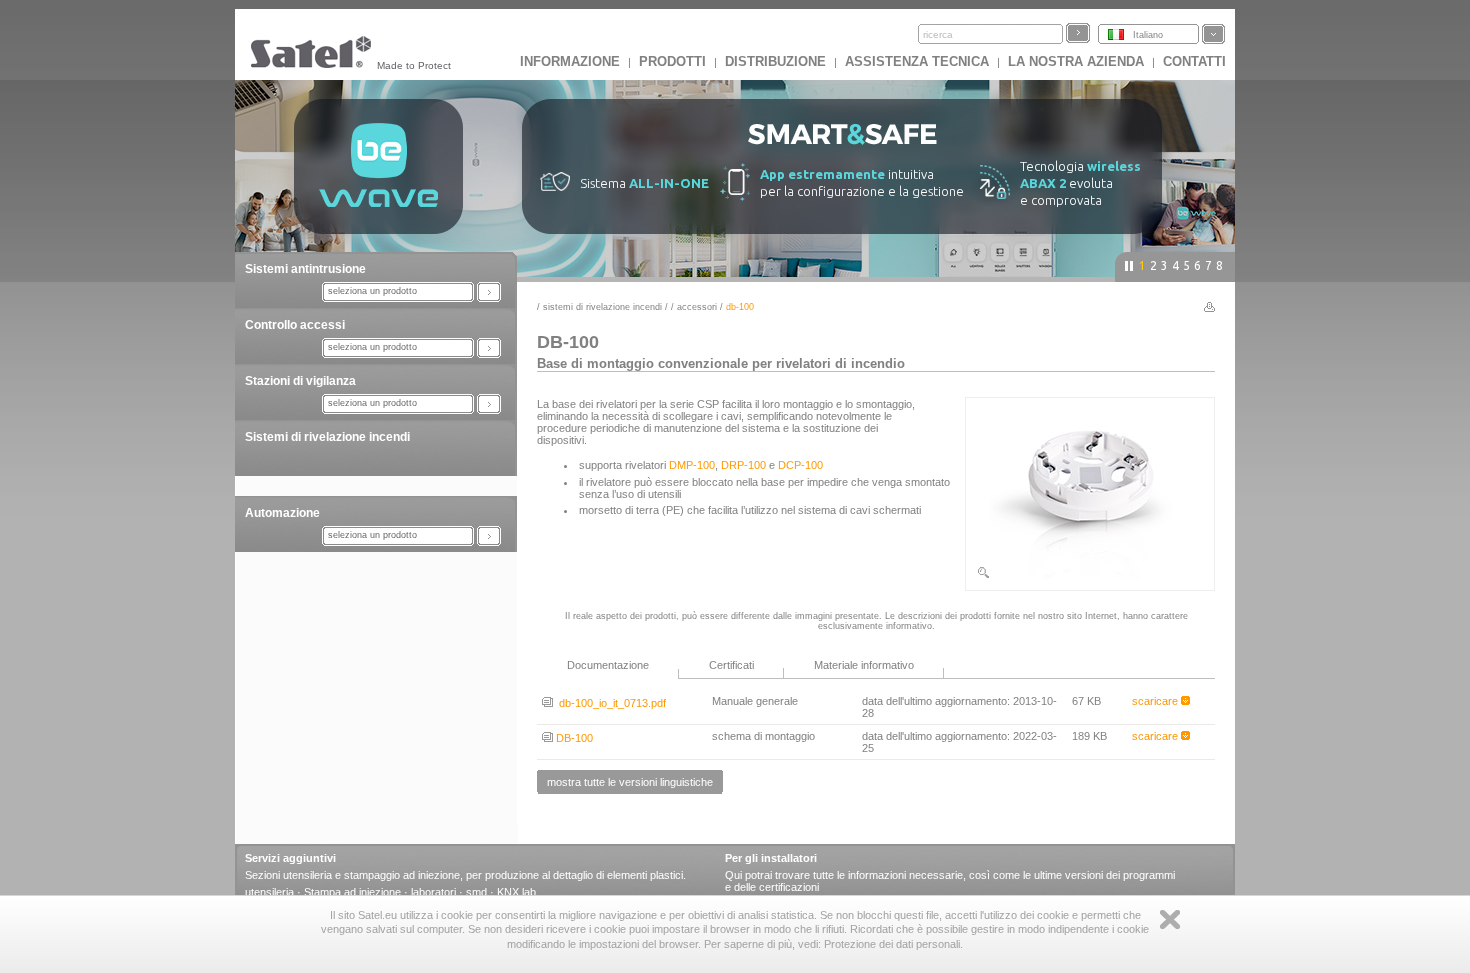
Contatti (1194, 61)
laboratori (433, 892)
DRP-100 (743, 465)
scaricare (1156, 701)
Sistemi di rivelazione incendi (327, 437)
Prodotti (672, 61)
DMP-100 (692, 465)
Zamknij (1170, 919)
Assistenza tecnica (917, 61)
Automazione (282, 513)
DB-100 (573, 738)
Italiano (1148, 35)
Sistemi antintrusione (305, 269)
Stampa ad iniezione (352, 892)
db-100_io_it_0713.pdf (609, 703)
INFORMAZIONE (570, 61)
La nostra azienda (1076, 61)
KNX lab (516, 892)
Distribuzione (775, 61)
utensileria (269, 892)
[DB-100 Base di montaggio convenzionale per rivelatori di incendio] (1090, 576)
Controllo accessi (295, 325)
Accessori (697, 307)
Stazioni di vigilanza (300, 381)
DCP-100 (800, 465)
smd (476, 892)
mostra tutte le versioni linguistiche (630, 782)
